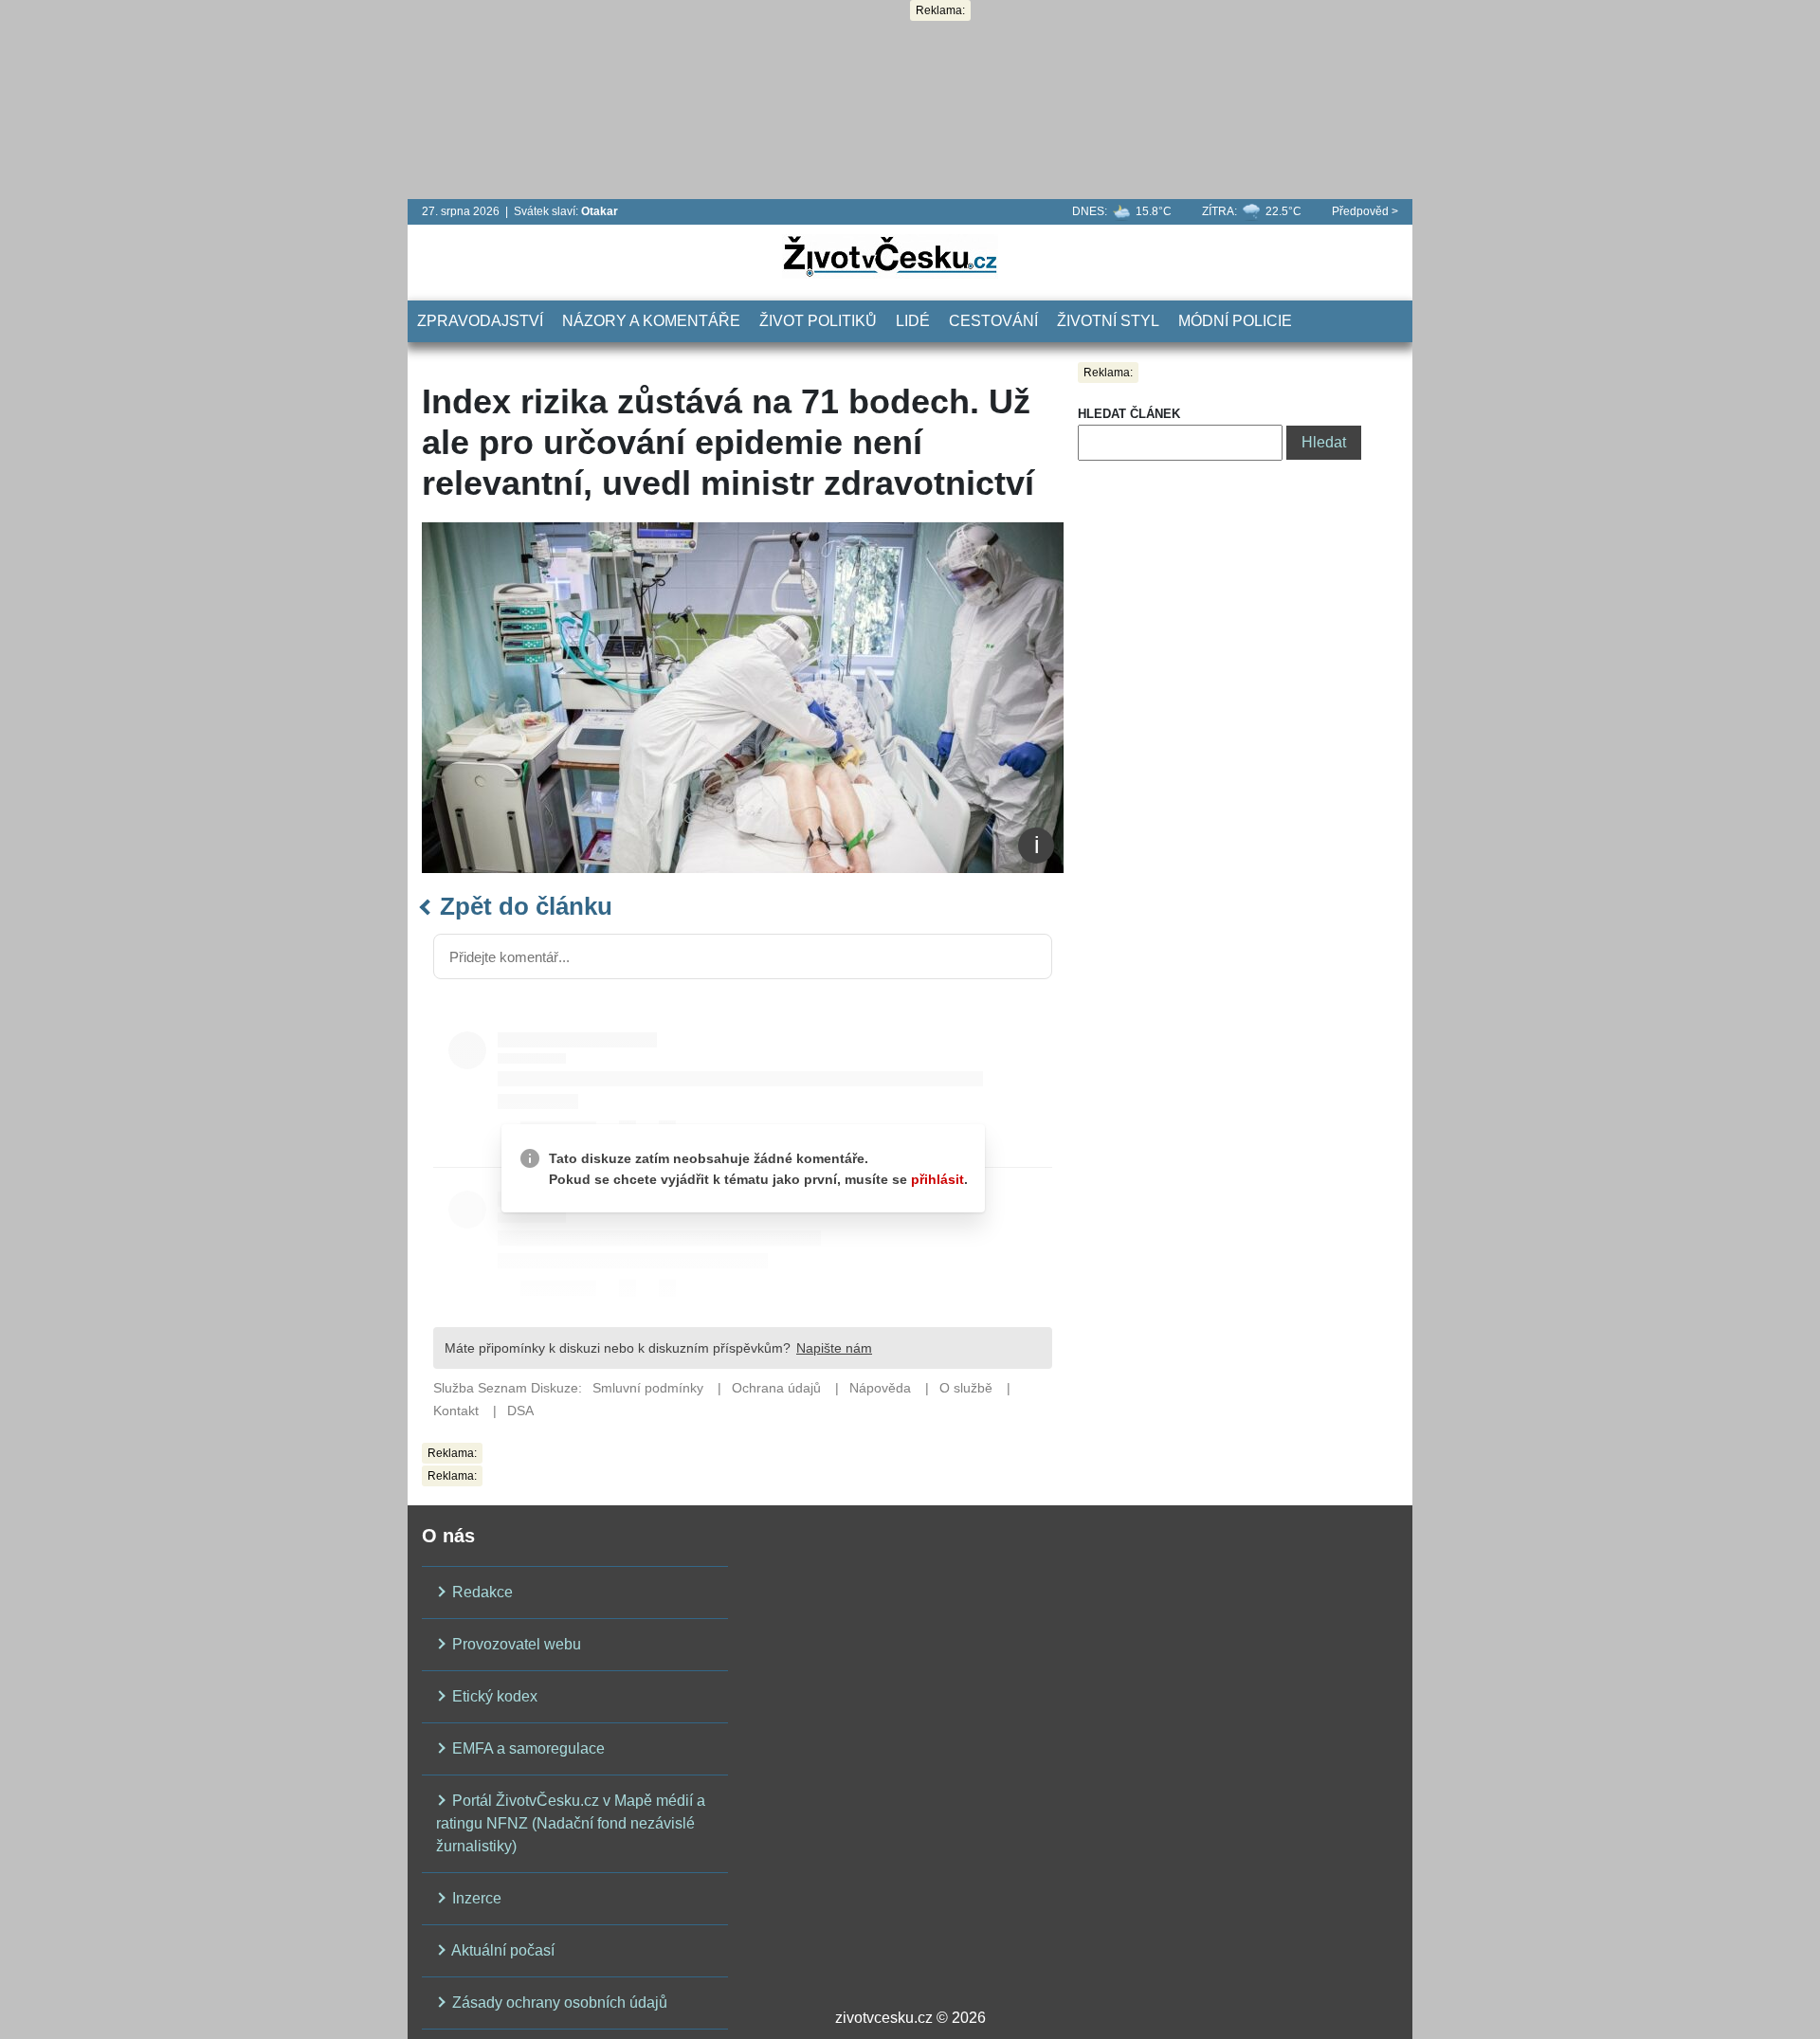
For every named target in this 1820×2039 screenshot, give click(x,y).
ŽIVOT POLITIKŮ (818, 321)
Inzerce (475, 1898)
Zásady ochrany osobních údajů (558, 2003)
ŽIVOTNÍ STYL (1108, 321)
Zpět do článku (523, 906)
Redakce (481, 1592)
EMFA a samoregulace (527, 1748)
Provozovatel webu (515, 1644)
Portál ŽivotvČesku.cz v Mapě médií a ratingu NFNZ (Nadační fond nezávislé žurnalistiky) (571, 1823)
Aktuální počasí (501, 1950)
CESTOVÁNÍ (993, 321)
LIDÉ (913, 321)
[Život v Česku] (890, 255)
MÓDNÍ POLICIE (1235, 321)
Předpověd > (1365, 211)
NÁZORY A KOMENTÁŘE (651, 321)
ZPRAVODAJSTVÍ (480, 321)
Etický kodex (493, 1696)
